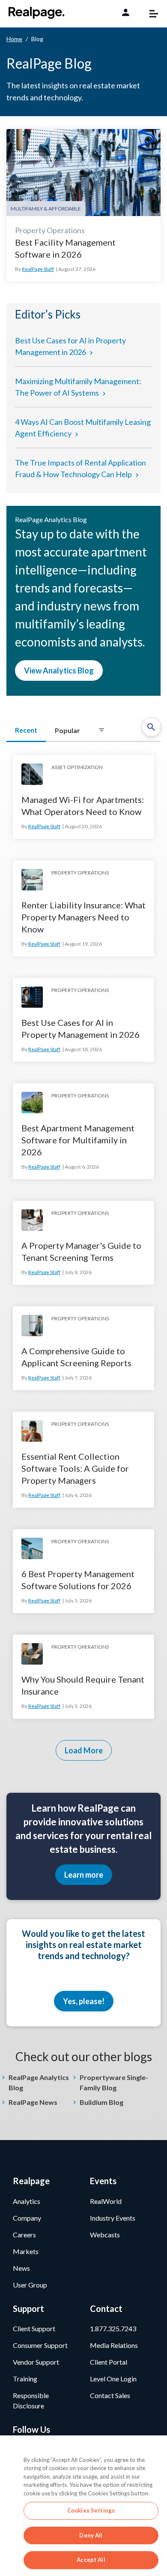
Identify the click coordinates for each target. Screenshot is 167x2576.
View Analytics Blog (59, 670)
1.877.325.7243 (113, 2328)
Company (27, 2218)
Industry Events (113, 2218)
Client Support (34, 2328)
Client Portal (109, 2362)
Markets (26, 2251)
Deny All (91, 2535)
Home (14, 39)
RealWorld (106, 2201)
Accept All (91, 2560)
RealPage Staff (38, 269)
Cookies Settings (91, 2510)
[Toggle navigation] (149, 14)
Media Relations (114, 2345)
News (21, 2268)
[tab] (101, 730)
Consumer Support (40, 2345)
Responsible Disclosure (31, 2400)
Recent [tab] (26, 730)
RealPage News (33, 2102)
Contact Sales (110, 2395)
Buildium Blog (101, 2102)
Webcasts (105, 2235)
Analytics (27, 2201)
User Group (30, 2285)
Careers (24, 2235)
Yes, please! (84, 2001)
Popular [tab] (67, 730)
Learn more (84, 1875)
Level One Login (113, 2379)
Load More (84, 1750)
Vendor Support (36, 2362)
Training (25, 2379)
